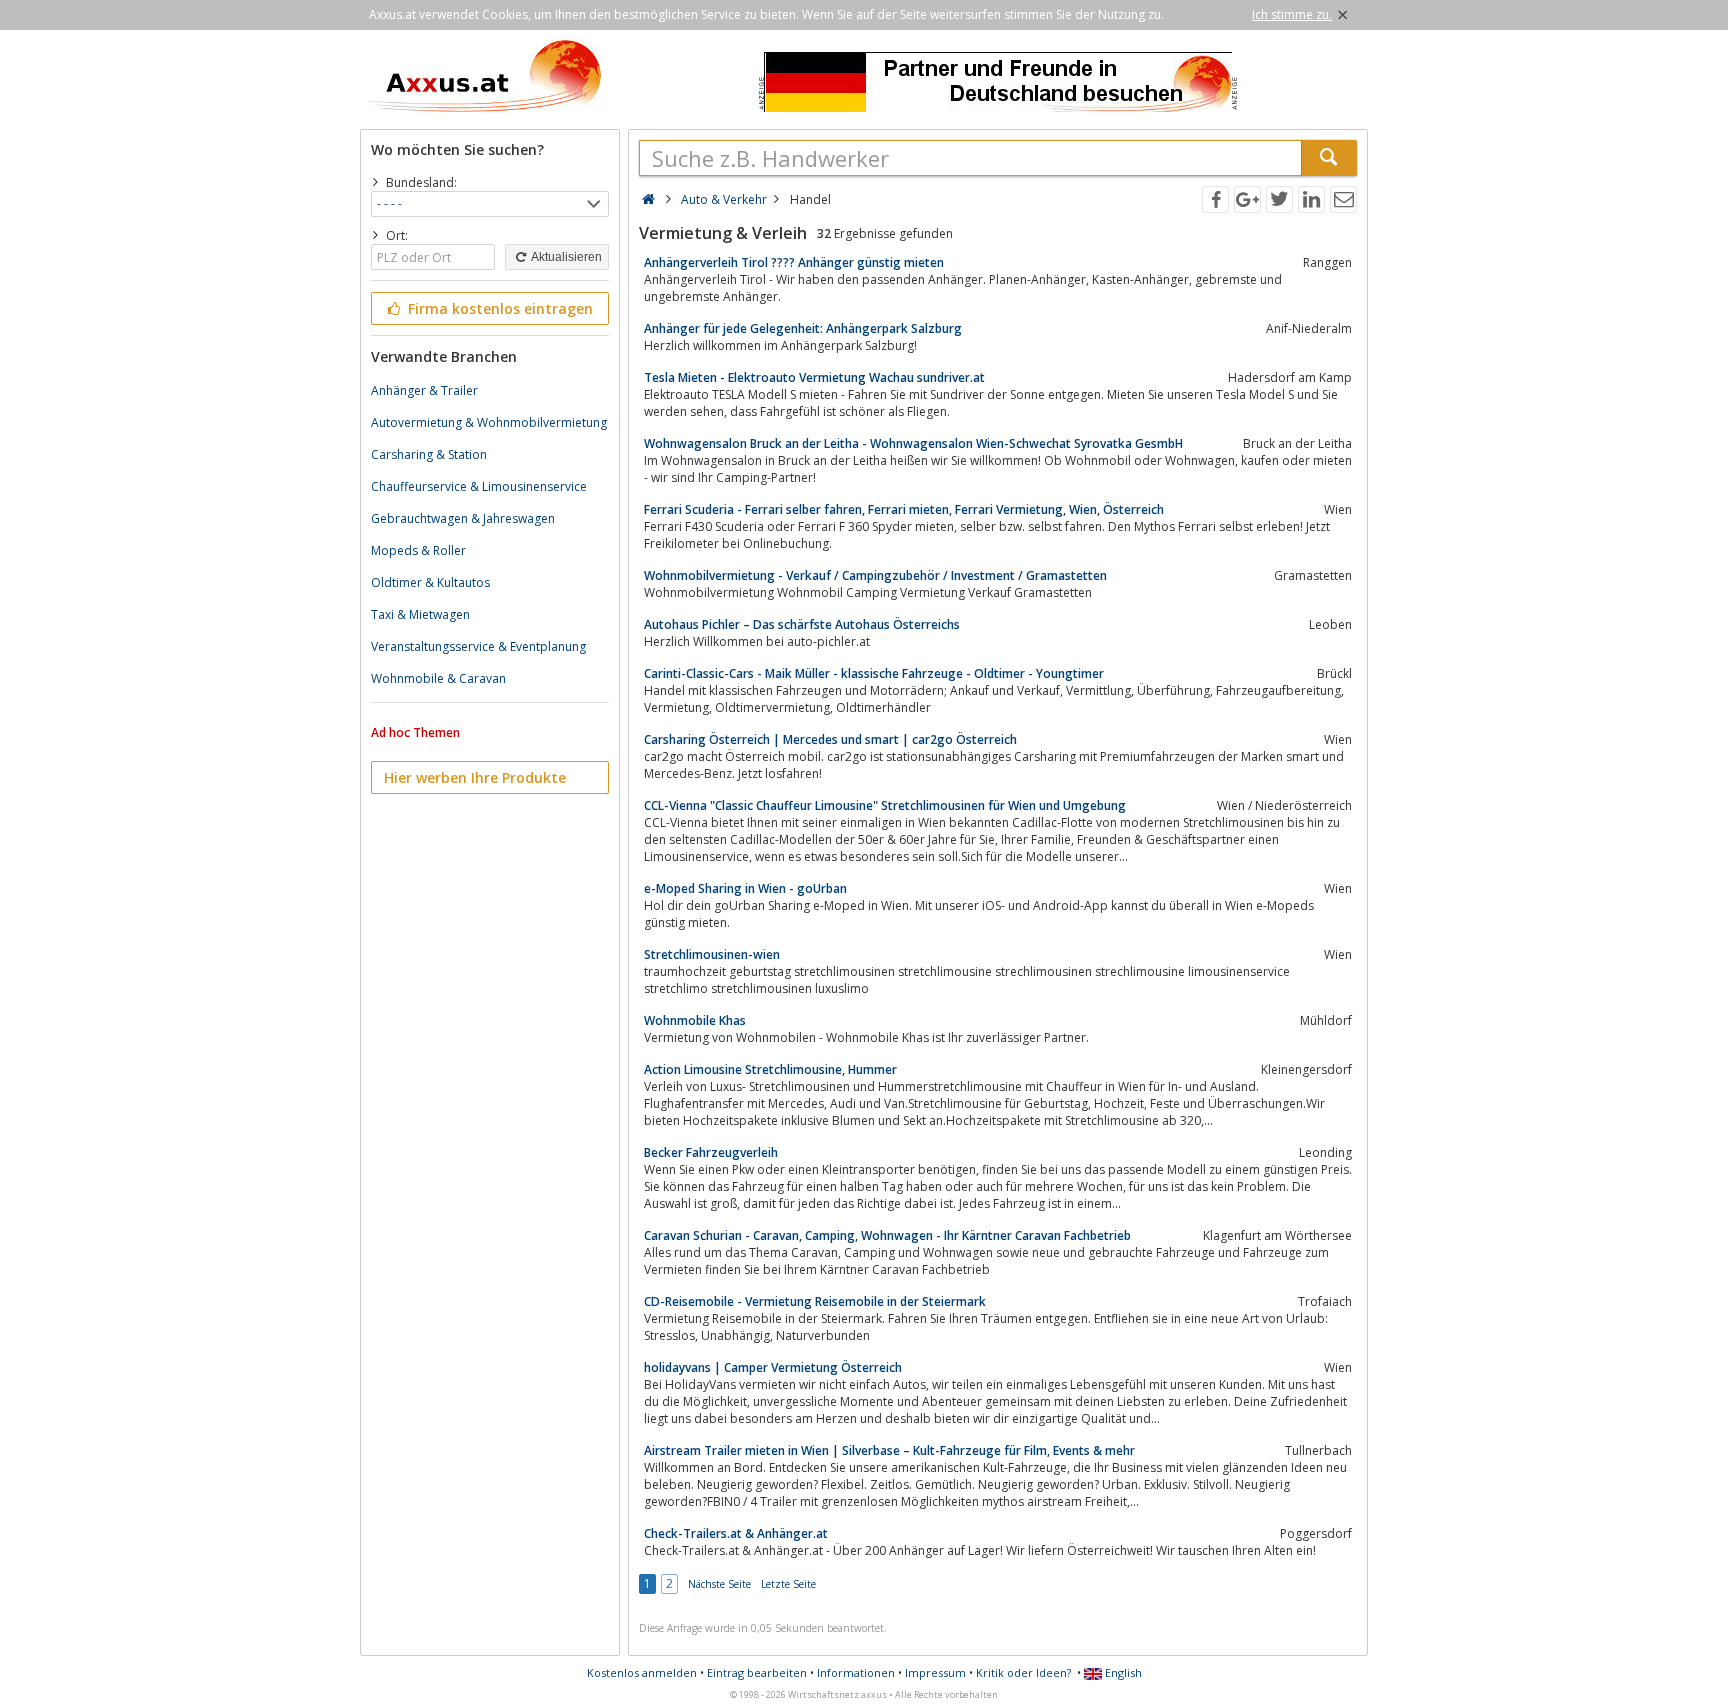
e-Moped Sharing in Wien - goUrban (745, 888)
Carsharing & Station (429, 454)
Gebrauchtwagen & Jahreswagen (463, 518)
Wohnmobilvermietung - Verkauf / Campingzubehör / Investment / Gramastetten (875, 575)
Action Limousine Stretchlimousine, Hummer (770, 1069)
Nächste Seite (719, 1584)
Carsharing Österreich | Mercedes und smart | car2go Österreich (830, 739)
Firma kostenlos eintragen (498, 308)
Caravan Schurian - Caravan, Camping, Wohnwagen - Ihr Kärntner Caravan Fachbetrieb (887, 1235)
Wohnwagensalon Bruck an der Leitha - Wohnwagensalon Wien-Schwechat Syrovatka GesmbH (913, 443)
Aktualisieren (565, 257)
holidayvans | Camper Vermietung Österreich (773, 1367)
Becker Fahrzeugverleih (711, 1152)
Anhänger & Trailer (424, 390)
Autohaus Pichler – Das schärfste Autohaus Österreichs (802, 624)
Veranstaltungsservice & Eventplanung (478, 646)
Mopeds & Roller (418, 550)
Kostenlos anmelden (642, 1672)
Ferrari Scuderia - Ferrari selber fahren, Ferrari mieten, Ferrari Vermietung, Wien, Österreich (904, 509)
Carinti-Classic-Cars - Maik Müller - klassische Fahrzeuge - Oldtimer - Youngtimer (874, 673)
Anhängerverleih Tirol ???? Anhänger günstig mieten (794, 262)
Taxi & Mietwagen (420, 614)
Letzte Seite (788, 1584)
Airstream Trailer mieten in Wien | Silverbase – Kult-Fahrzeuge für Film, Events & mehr (889, 1450)
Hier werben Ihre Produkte (475, 777)
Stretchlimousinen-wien (712, 954)
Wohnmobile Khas (695, 1020)
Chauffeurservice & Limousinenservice (479, 486)
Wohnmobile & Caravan (438, 678)
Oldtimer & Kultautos (430, 582)
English (1122, 1672)
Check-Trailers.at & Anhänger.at (736, 1533)
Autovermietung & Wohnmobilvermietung (489, 422)
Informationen (856, 1672)
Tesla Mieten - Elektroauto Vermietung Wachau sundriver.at (814, 377)
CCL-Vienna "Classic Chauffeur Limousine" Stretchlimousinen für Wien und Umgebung (885, 805)
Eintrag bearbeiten (757, 1672)
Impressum (935, 1672)
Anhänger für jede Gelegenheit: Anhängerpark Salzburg (803, 328)
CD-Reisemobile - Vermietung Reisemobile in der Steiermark (815, 1301)
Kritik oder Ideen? (1023, 1672)
